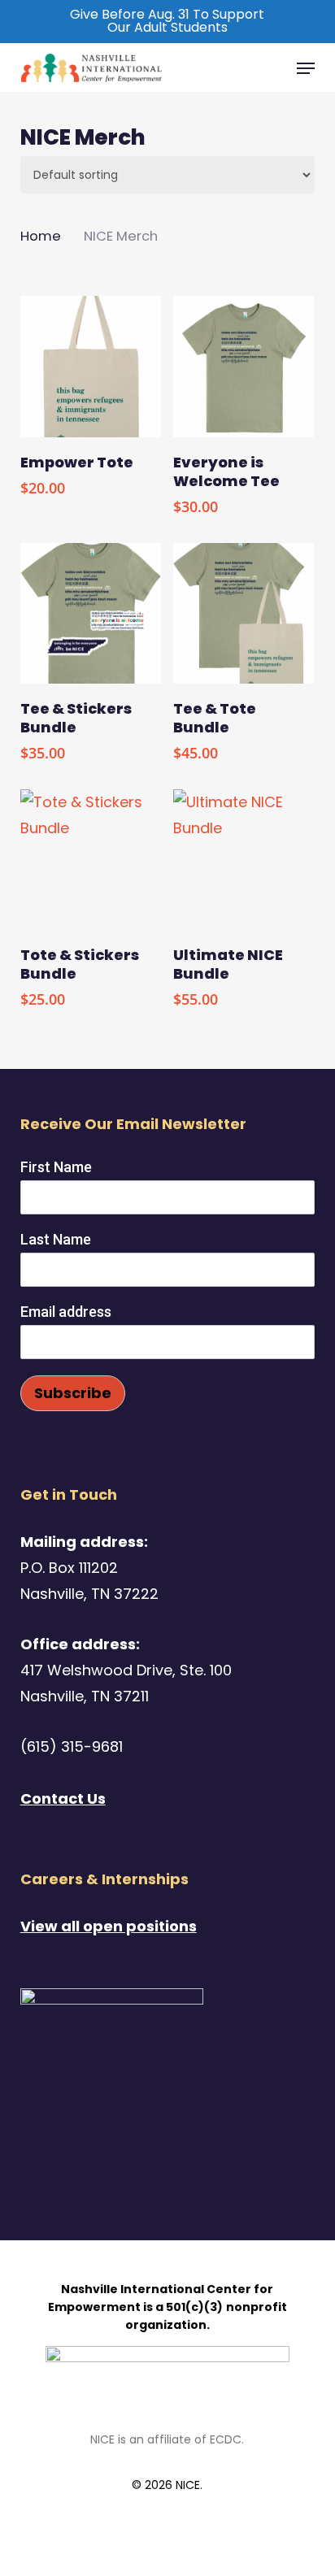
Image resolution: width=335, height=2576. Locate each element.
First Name (56, 1167)
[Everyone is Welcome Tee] (244, 366)
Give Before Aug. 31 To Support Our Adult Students (167, 21)
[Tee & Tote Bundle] (244, 613)
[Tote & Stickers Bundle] (91, 860)
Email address (66, 1312)
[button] (306, 68)
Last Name (56, 1239)
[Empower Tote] (91, 366)
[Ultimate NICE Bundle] (244, 860)
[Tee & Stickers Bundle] (91, 613)
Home (41, 236)
